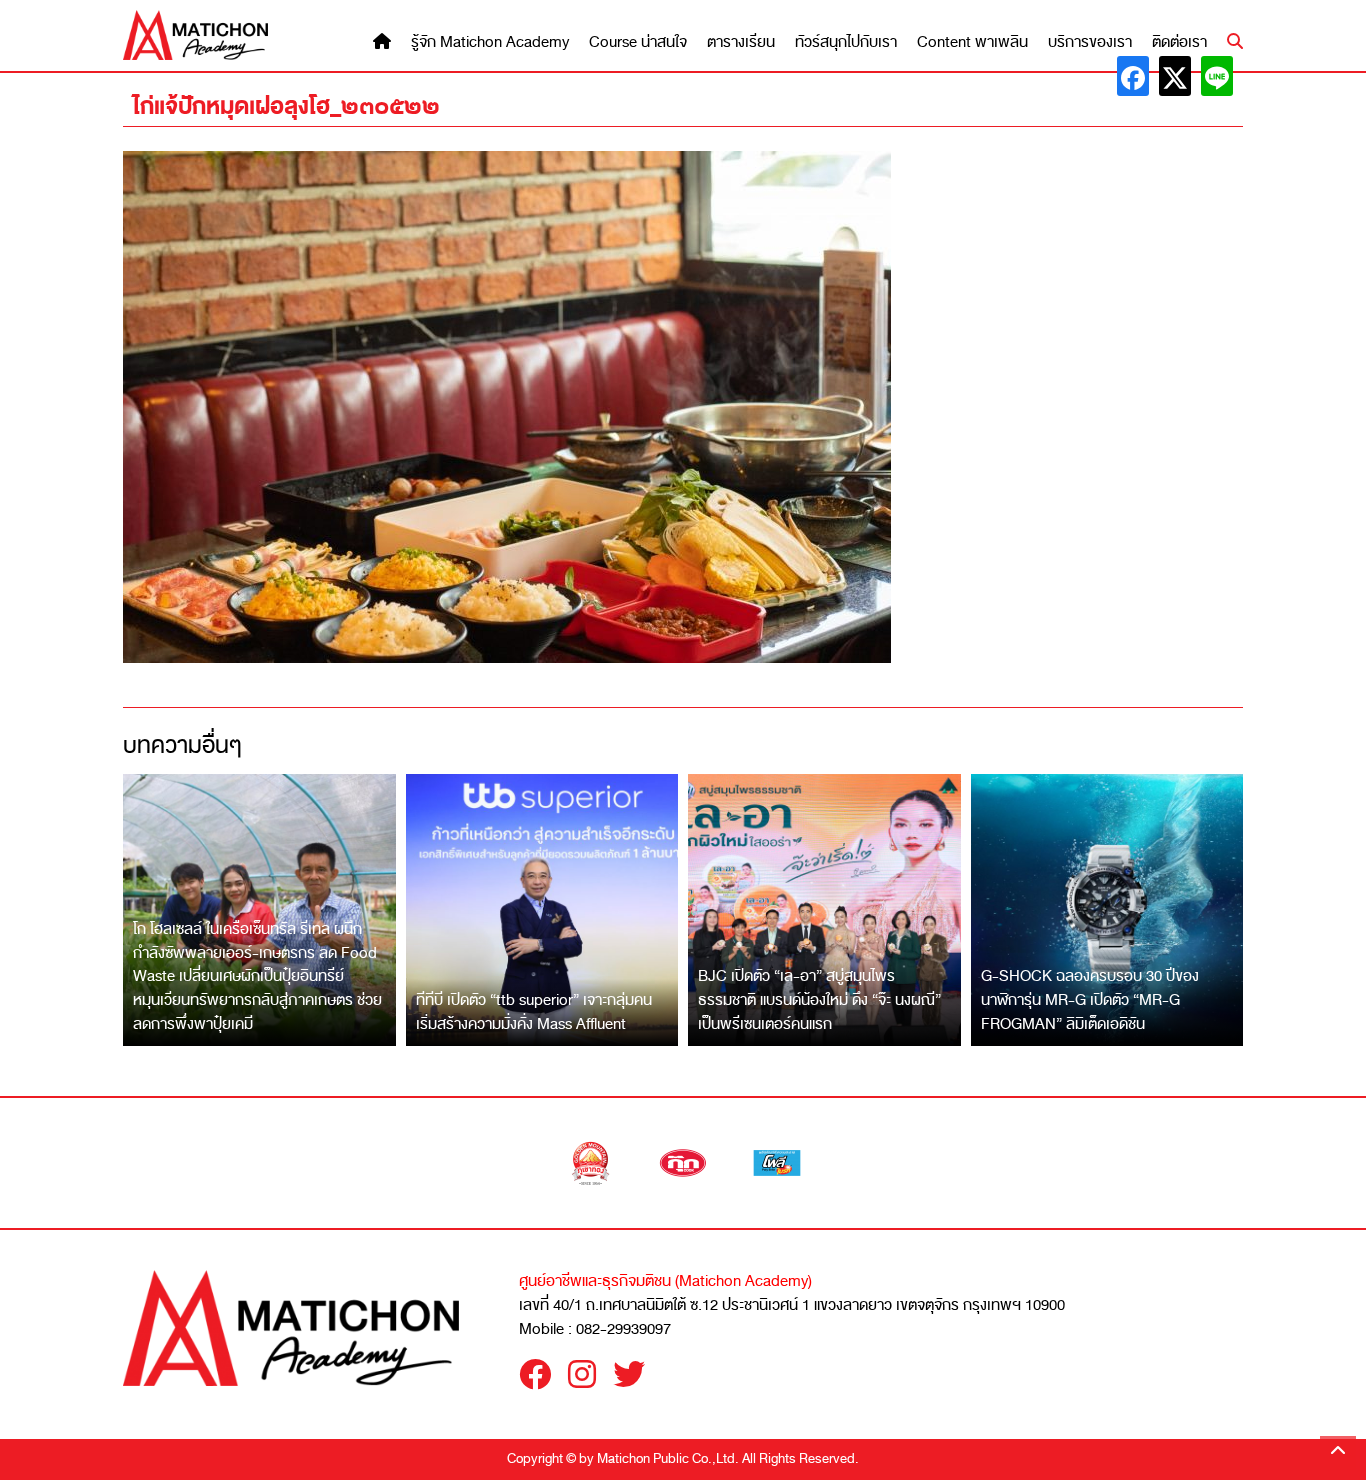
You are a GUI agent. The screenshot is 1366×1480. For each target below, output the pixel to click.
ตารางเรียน (741, 42)
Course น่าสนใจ (638, 42)
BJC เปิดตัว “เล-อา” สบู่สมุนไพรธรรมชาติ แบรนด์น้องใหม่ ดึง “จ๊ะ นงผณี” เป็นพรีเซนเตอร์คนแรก (819, 999)
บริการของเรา (1090, 42)
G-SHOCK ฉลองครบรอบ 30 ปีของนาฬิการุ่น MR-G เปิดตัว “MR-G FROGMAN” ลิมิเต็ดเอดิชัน (1090, 999)
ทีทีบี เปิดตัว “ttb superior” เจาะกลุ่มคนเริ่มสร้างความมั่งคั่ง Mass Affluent (534, 1012)
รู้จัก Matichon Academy (490, 42)
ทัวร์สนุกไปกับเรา (846, 42)
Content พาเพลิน (972, 42)
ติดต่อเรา (1179, 42)
